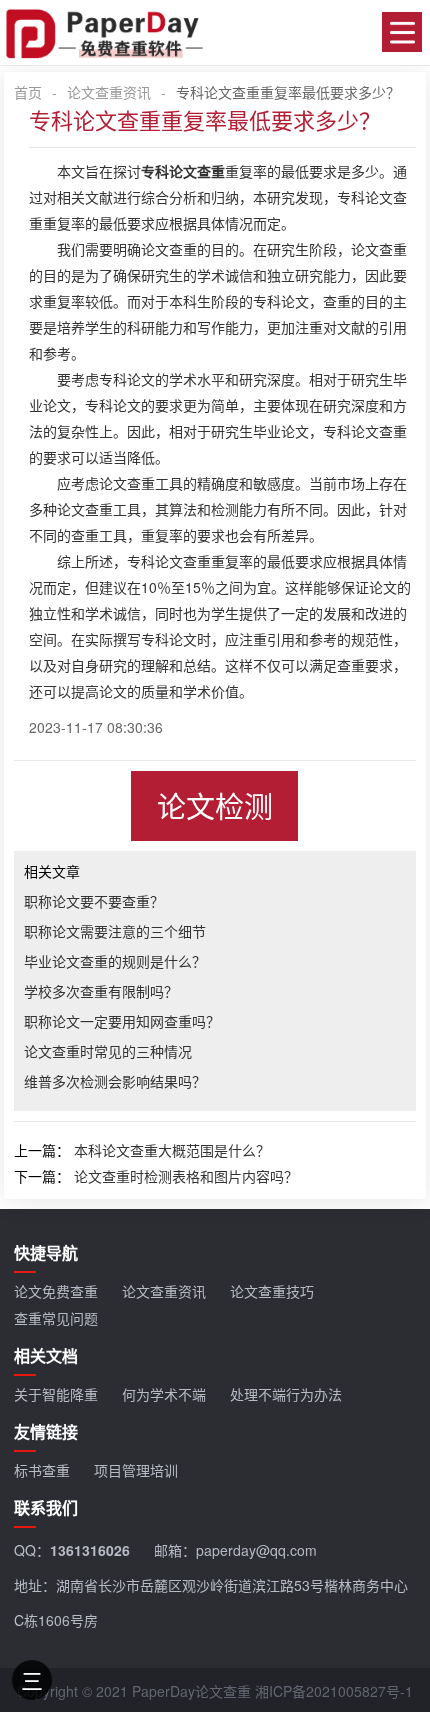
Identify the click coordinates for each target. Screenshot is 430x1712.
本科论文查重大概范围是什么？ (172, 1150)
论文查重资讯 (109, 92)
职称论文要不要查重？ (94, 901)
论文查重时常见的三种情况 (108, 1051)
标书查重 (42, 1470)
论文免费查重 (56, 1291)
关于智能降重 (56, 1394)
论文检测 (215, 805)
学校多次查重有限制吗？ (101, 991)
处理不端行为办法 (286, 1394)
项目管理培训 (136, 1470)
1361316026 (90, 1550)
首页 (28, 92)
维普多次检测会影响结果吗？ (115, 1081)
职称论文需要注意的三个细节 (115, 931)
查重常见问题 (56, 1318)
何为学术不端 (164, 1394)
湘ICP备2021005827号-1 (334, 1691)
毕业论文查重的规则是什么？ (115, 961)
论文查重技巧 (272, 1291)
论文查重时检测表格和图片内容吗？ (186, 1176)
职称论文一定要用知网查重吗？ (122, 1021)
